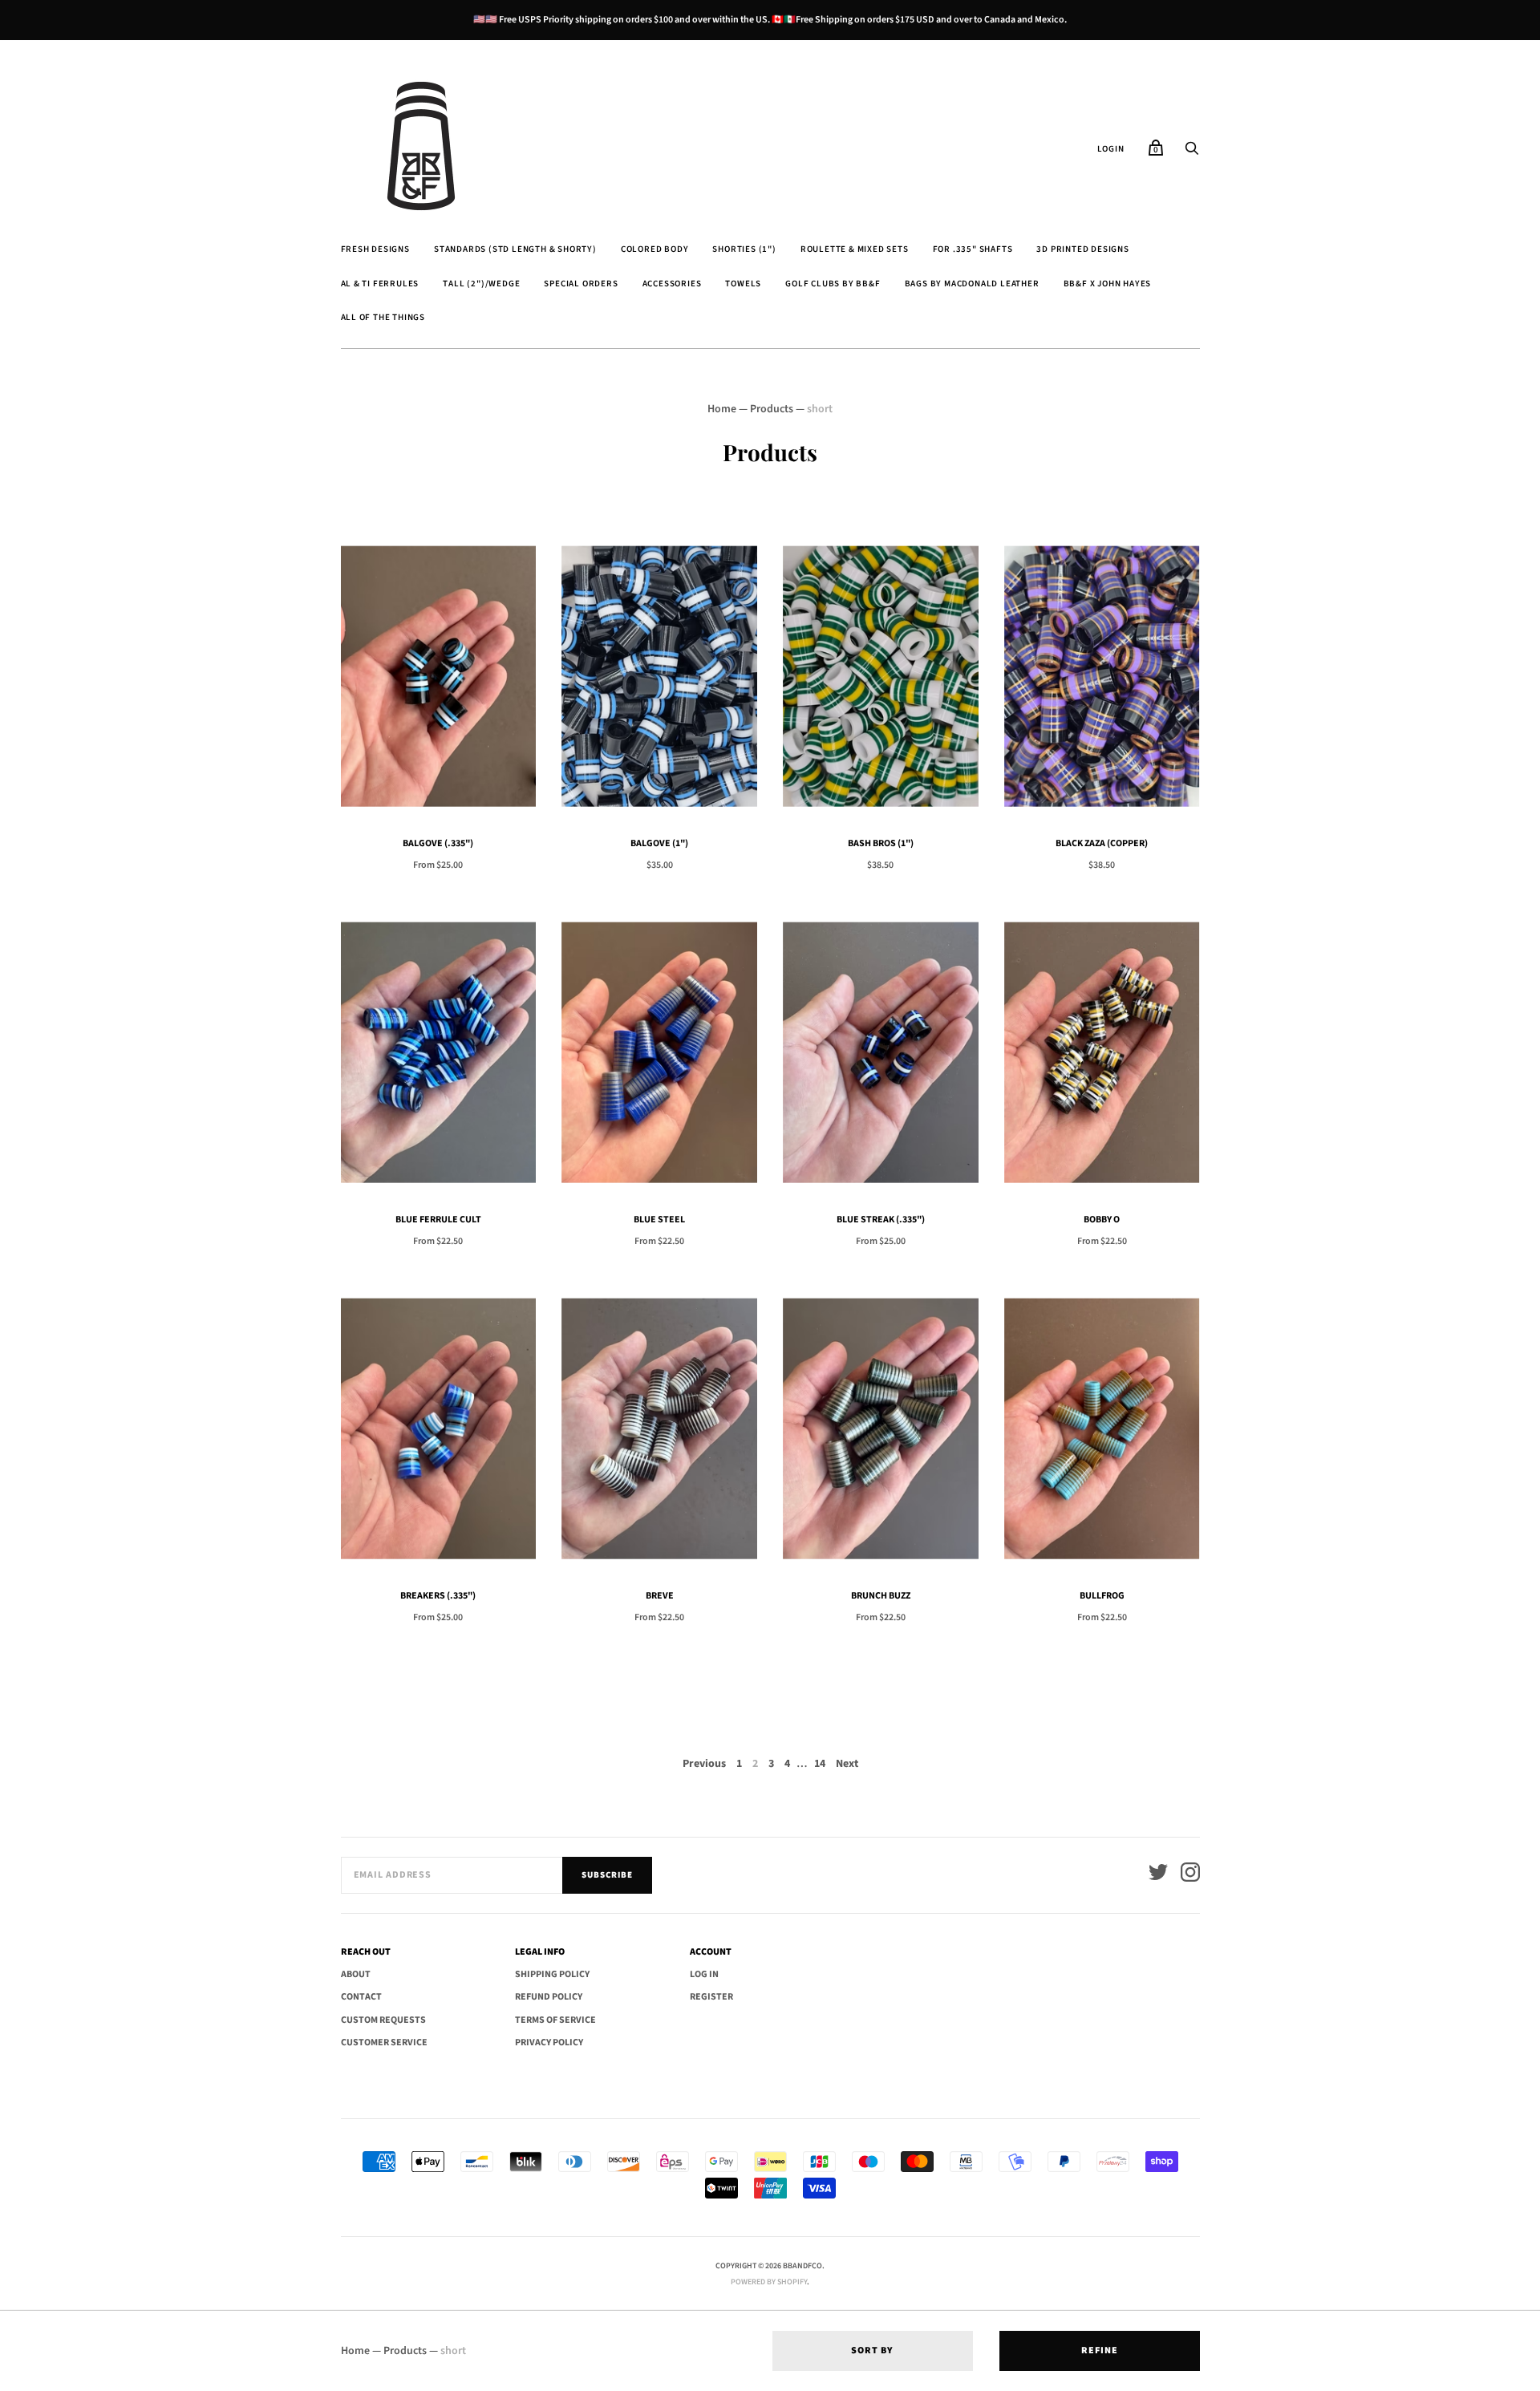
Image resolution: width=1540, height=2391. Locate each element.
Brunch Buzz (881, 1596)
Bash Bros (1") (881, 843)
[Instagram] (1190, 1875)
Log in (704, 1974)
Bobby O (1102, 1220)
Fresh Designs (375, 249)
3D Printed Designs (1082, 249)
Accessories (672, 284)
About (356, 1974)
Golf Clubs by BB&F (833, 284)
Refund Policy (549, 1997)
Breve (660, 1596)
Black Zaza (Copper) (1102, 843)
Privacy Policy (549, 2042)
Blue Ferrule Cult (438, 1220)
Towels (743, 284)
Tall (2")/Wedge (481, 284)
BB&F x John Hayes (1108, 284)
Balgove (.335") (438, 843)
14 (820, 1764)
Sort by (872, 2350)
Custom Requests (383, 2020)
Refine (1100, 2350)
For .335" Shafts (973, 249)
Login (1111, 149)
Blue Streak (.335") (881, 1220)
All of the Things (383, 317)
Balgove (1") (659, 843)
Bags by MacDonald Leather (972, 284)
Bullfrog (1102, 1596)
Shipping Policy (552, 1974)
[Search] (1192, 153)
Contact (361, 1997)
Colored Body (655, 249)
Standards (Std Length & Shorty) (515, 249)
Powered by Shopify (769, 2282)
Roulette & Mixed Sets (855, 249)
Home (722, 409)
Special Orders (581, 284)
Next (847, 1764)
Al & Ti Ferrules (380, 284)
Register (711, 1997)
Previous (704, 1764)
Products (772, 409)
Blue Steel (659, 1220)
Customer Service (384, 2042)
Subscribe (607, 1875)
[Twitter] (1158, 1875)
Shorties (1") (744, 249)
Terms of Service (555, 2020)
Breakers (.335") (438, 1596)
